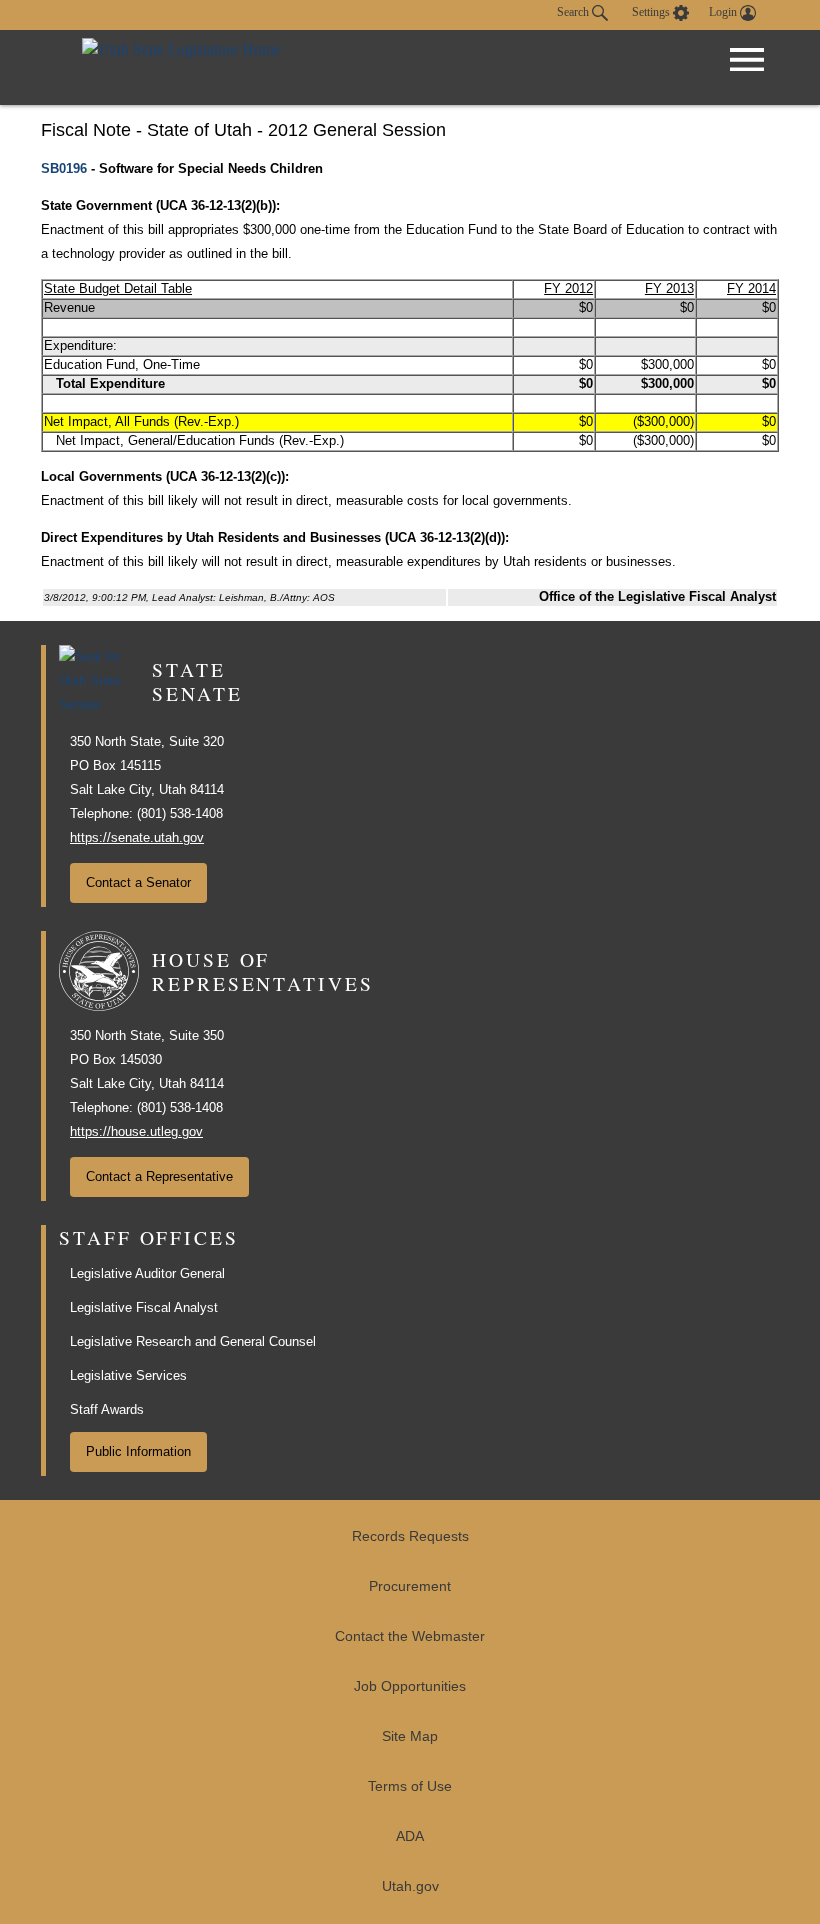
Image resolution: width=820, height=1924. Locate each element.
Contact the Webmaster (410, 1636)
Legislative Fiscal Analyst (144, 1307)
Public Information (138, 1451)
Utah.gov (410, 1886)
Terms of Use (410, 1786)
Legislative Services (128, 1375)
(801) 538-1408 (180, 813)
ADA (410, 1836)
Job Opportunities (410, 1686)
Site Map (410, 1736)
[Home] (181, 67)
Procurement (410, 1586)
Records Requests (410, 1536)
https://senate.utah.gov (137, 837)
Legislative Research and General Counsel (193, 1341)
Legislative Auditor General (147, 1273)
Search (574, 12)
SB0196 (64, 168)
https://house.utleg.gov (136, 1131)
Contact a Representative (159, 1176)
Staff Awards (107, 1409)
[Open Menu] (747, 60)
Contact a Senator (138, 882)
